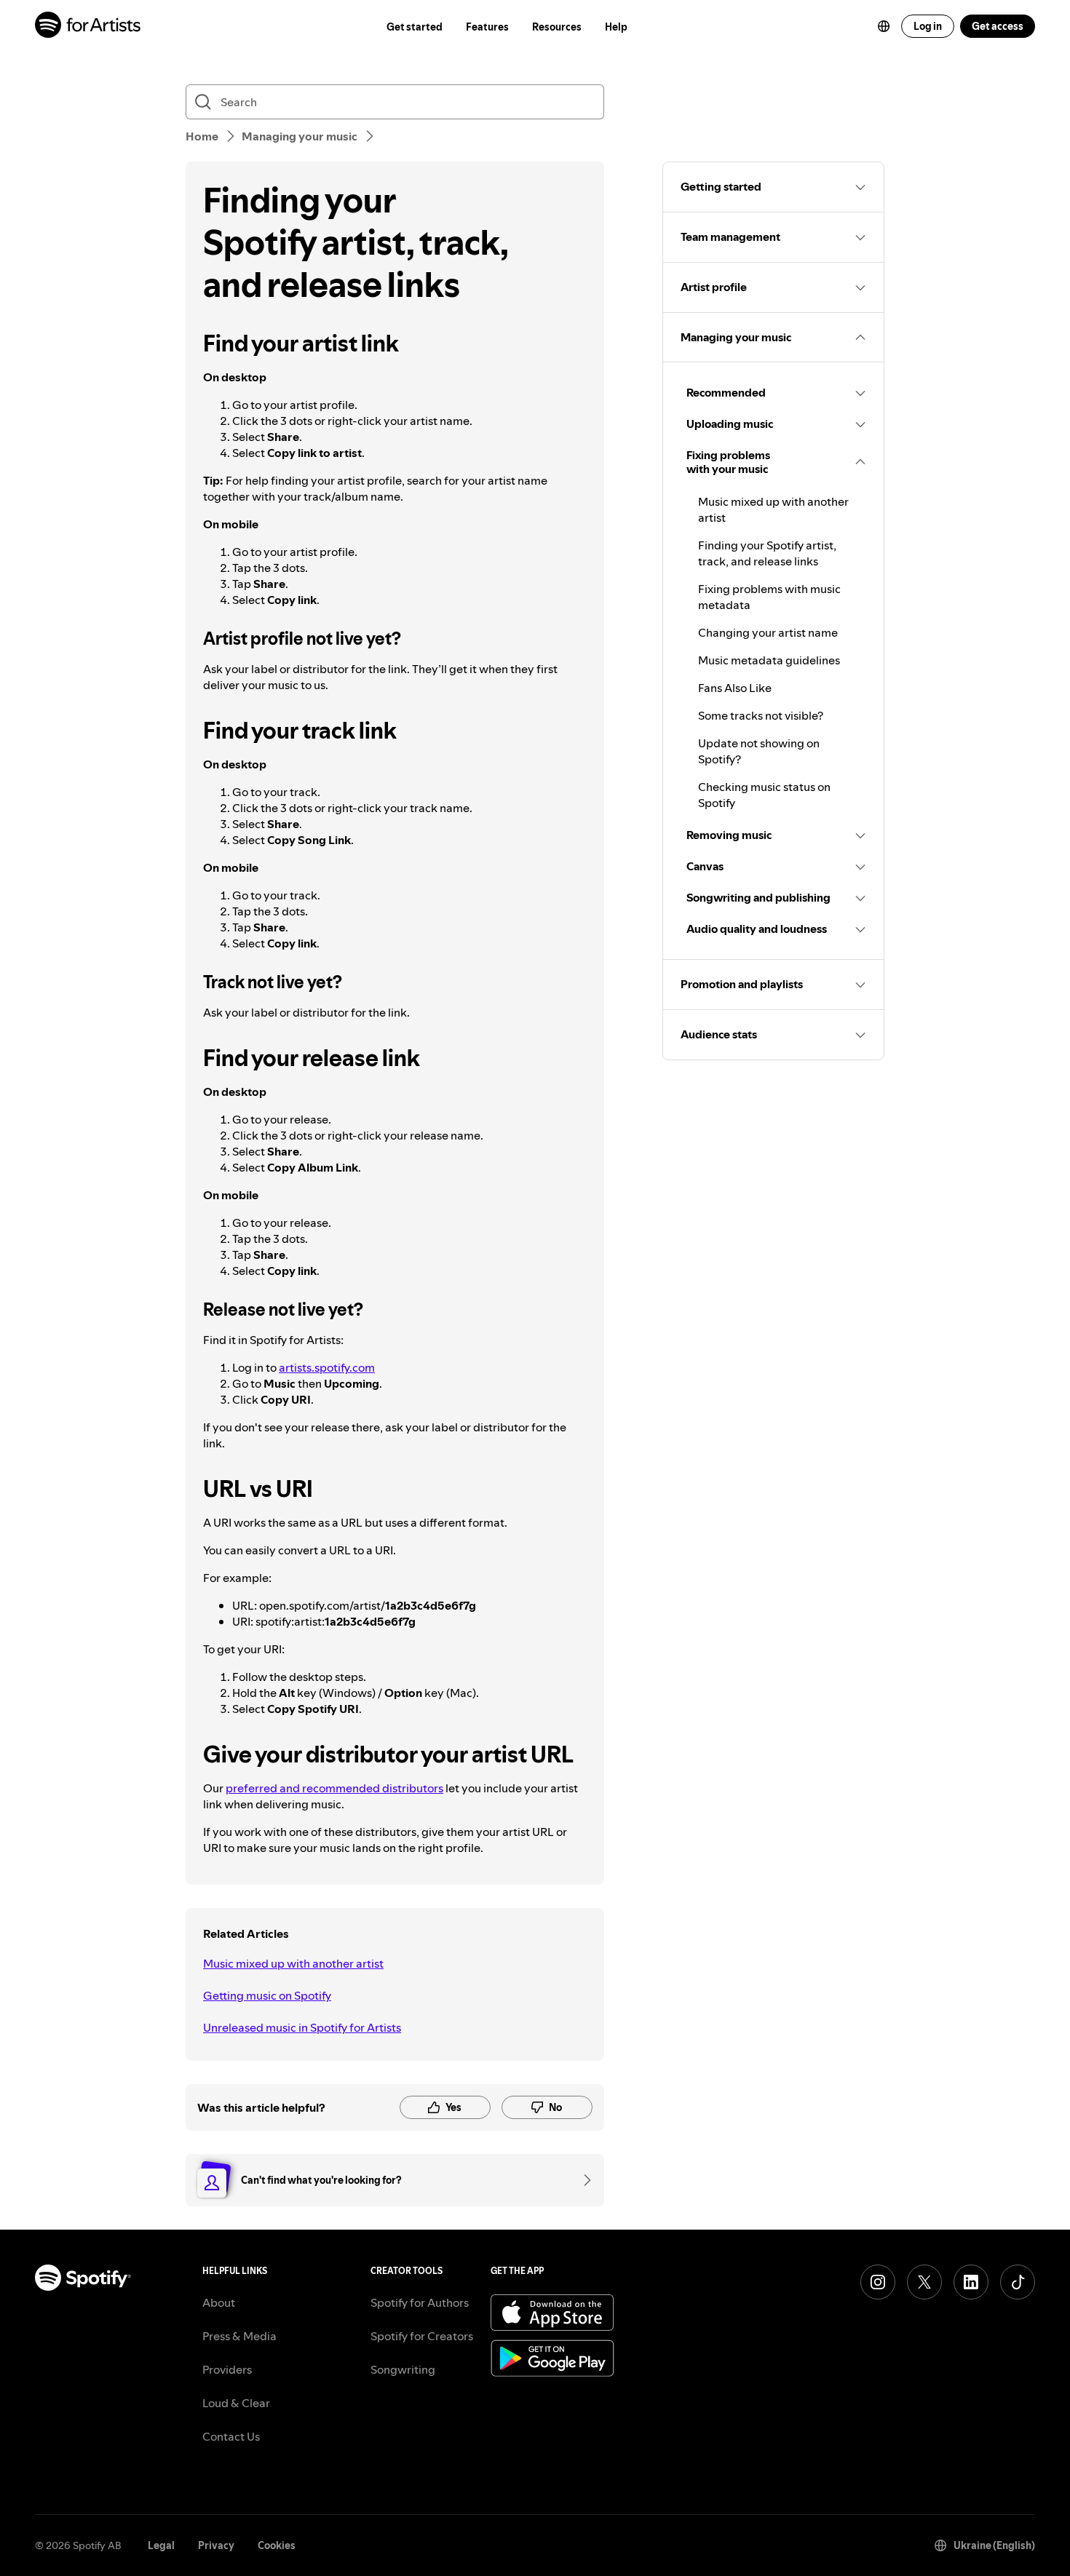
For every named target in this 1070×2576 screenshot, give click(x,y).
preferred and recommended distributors (334, 1788)
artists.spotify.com (327, 1367)
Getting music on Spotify (267, 1995)
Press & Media (239, 2336)
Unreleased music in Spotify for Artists (302, 2027)
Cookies (277, 2545)
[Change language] (884, 26)
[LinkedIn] (971, 2282)
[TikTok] (1018, 2282)
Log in (928, 26)
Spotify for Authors (420, 2302)
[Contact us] (582, 2180)
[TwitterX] (924, 2282)
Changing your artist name (768, 632)
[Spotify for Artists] (88, 27)
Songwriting (403, 2369)
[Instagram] (878, 2282)
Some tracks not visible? (761, 715)
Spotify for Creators (422, 2336)
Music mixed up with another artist (293, 1963)
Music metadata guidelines (769, 660)
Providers (227, 2369)
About (219, 2302)
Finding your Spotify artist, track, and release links (767, 553)
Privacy (216, 2545)
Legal (161, 2545)
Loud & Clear (236, 2403)
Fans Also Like (735, 688)
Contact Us (231, 2436)
